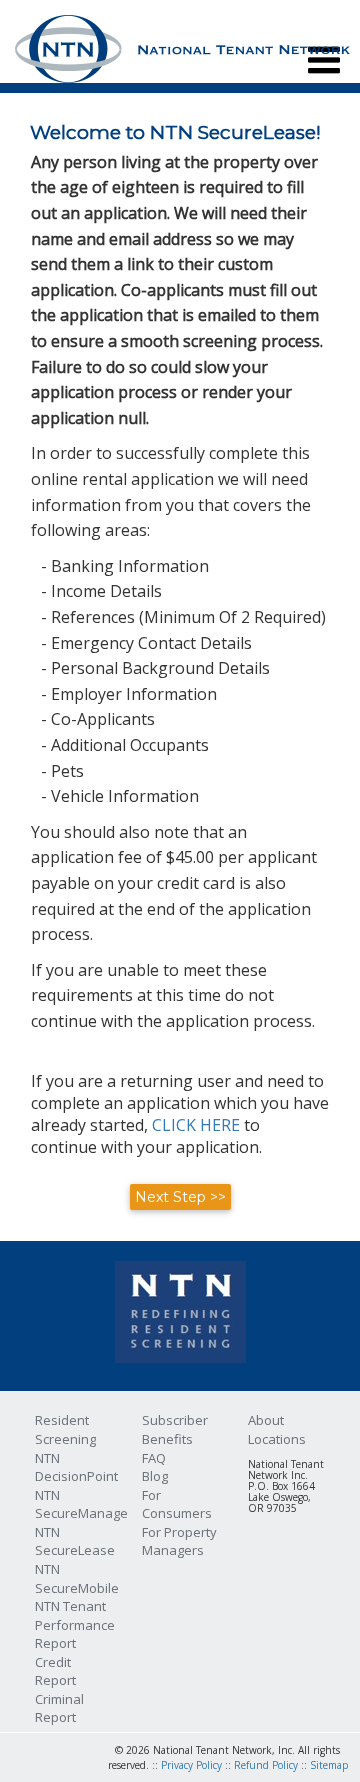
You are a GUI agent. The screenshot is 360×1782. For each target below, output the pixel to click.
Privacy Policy (191, 1765)
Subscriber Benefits (175, 1429)
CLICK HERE (196, 1125)
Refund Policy (266, 1765)
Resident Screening (65, 1429)
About (266, 1420)
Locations (277, 1439)
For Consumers (177, 1504)
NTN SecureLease (75, 1541)
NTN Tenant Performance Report (75, 1624)
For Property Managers (179, 1541)
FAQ (154, 1458)
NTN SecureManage (81, 1504)
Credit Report (55, 1671)
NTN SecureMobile (77, 1578)
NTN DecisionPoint (76, 1467)
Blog (155, 1476)
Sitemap (329, 1765)
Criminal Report (59, 1708)
